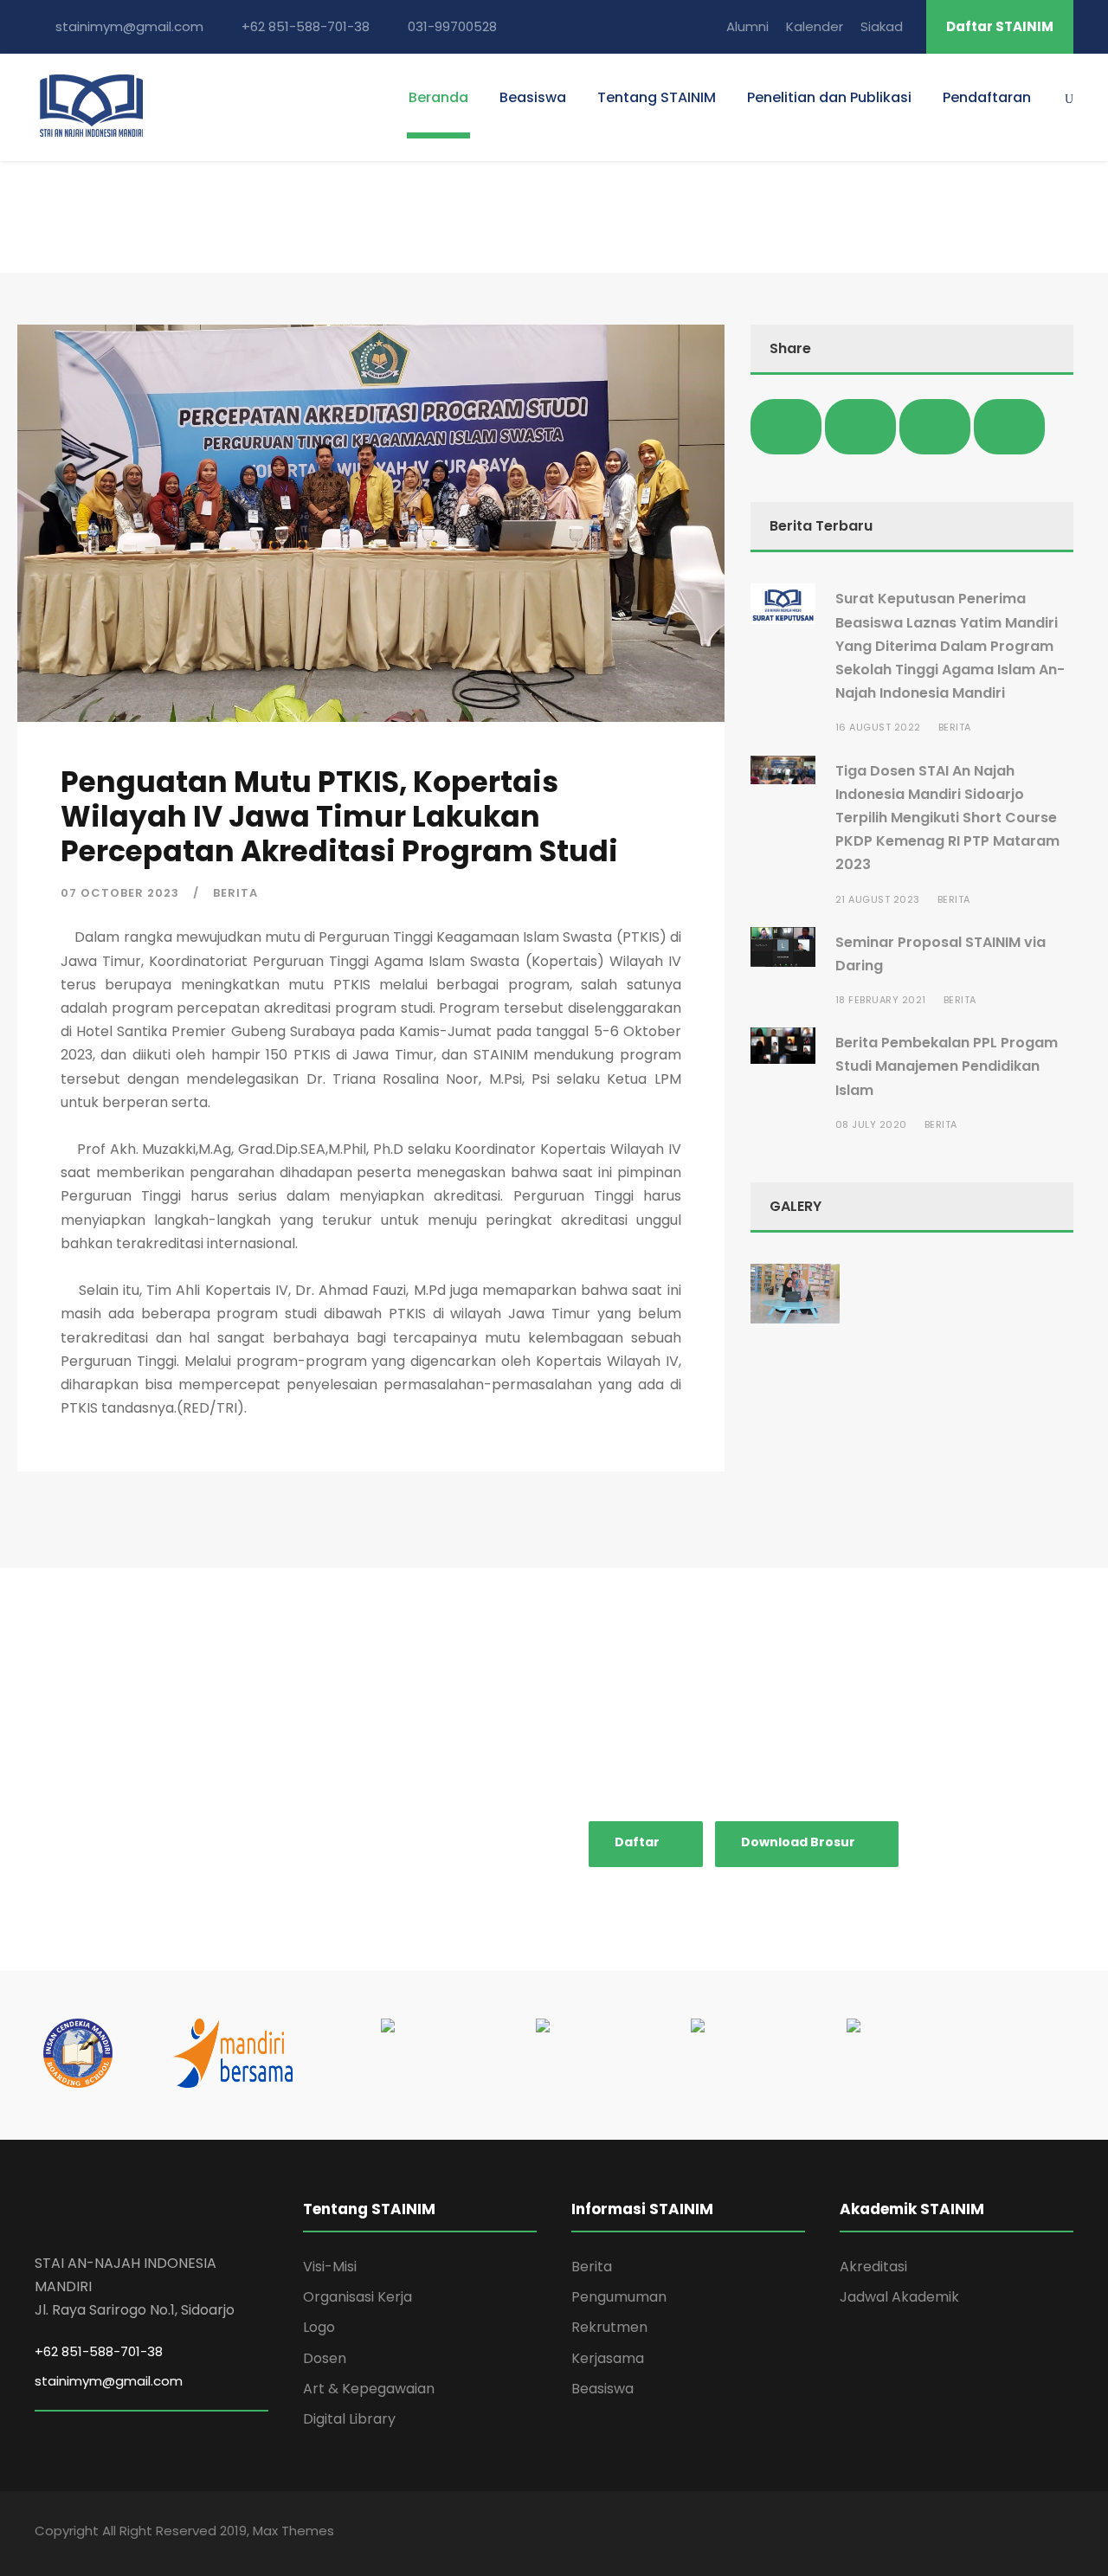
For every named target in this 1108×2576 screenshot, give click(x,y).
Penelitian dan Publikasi (829, 97)
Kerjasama (608, 2358)
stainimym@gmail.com (109, 2381)
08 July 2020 (871, 1124)
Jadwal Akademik (899, 2297)
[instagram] (1067, 2533)
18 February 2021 (881, 1000)
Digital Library (349, 2419)
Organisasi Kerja (358, 2297)
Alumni (747, 26)
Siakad (882, 26)
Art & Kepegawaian (369, 2389)
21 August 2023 (878, 899)
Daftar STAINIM (1000, 26)
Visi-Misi (330, 2267)
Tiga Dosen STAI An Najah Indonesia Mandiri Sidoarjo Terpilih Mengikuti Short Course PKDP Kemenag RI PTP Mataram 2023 (947, 818)
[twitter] (1034, 2533)
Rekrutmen (609, 2327)
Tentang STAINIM (657, 97)
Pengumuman (619, 2297)
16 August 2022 (878, 727)
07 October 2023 (120, 893)
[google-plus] (931, 2533)
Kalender (815, 26)
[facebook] (896, 2533)
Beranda (438, 97)
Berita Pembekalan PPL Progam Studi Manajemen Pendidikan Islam (947, 1066)
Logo (319, 2327)
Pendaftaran (987, 97)
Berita (235, 893)
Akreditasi (873, 2267)
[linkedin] (965, 2533)
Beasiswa (533, 97)
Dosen (325, 2358)
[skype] (1000, 2533)
